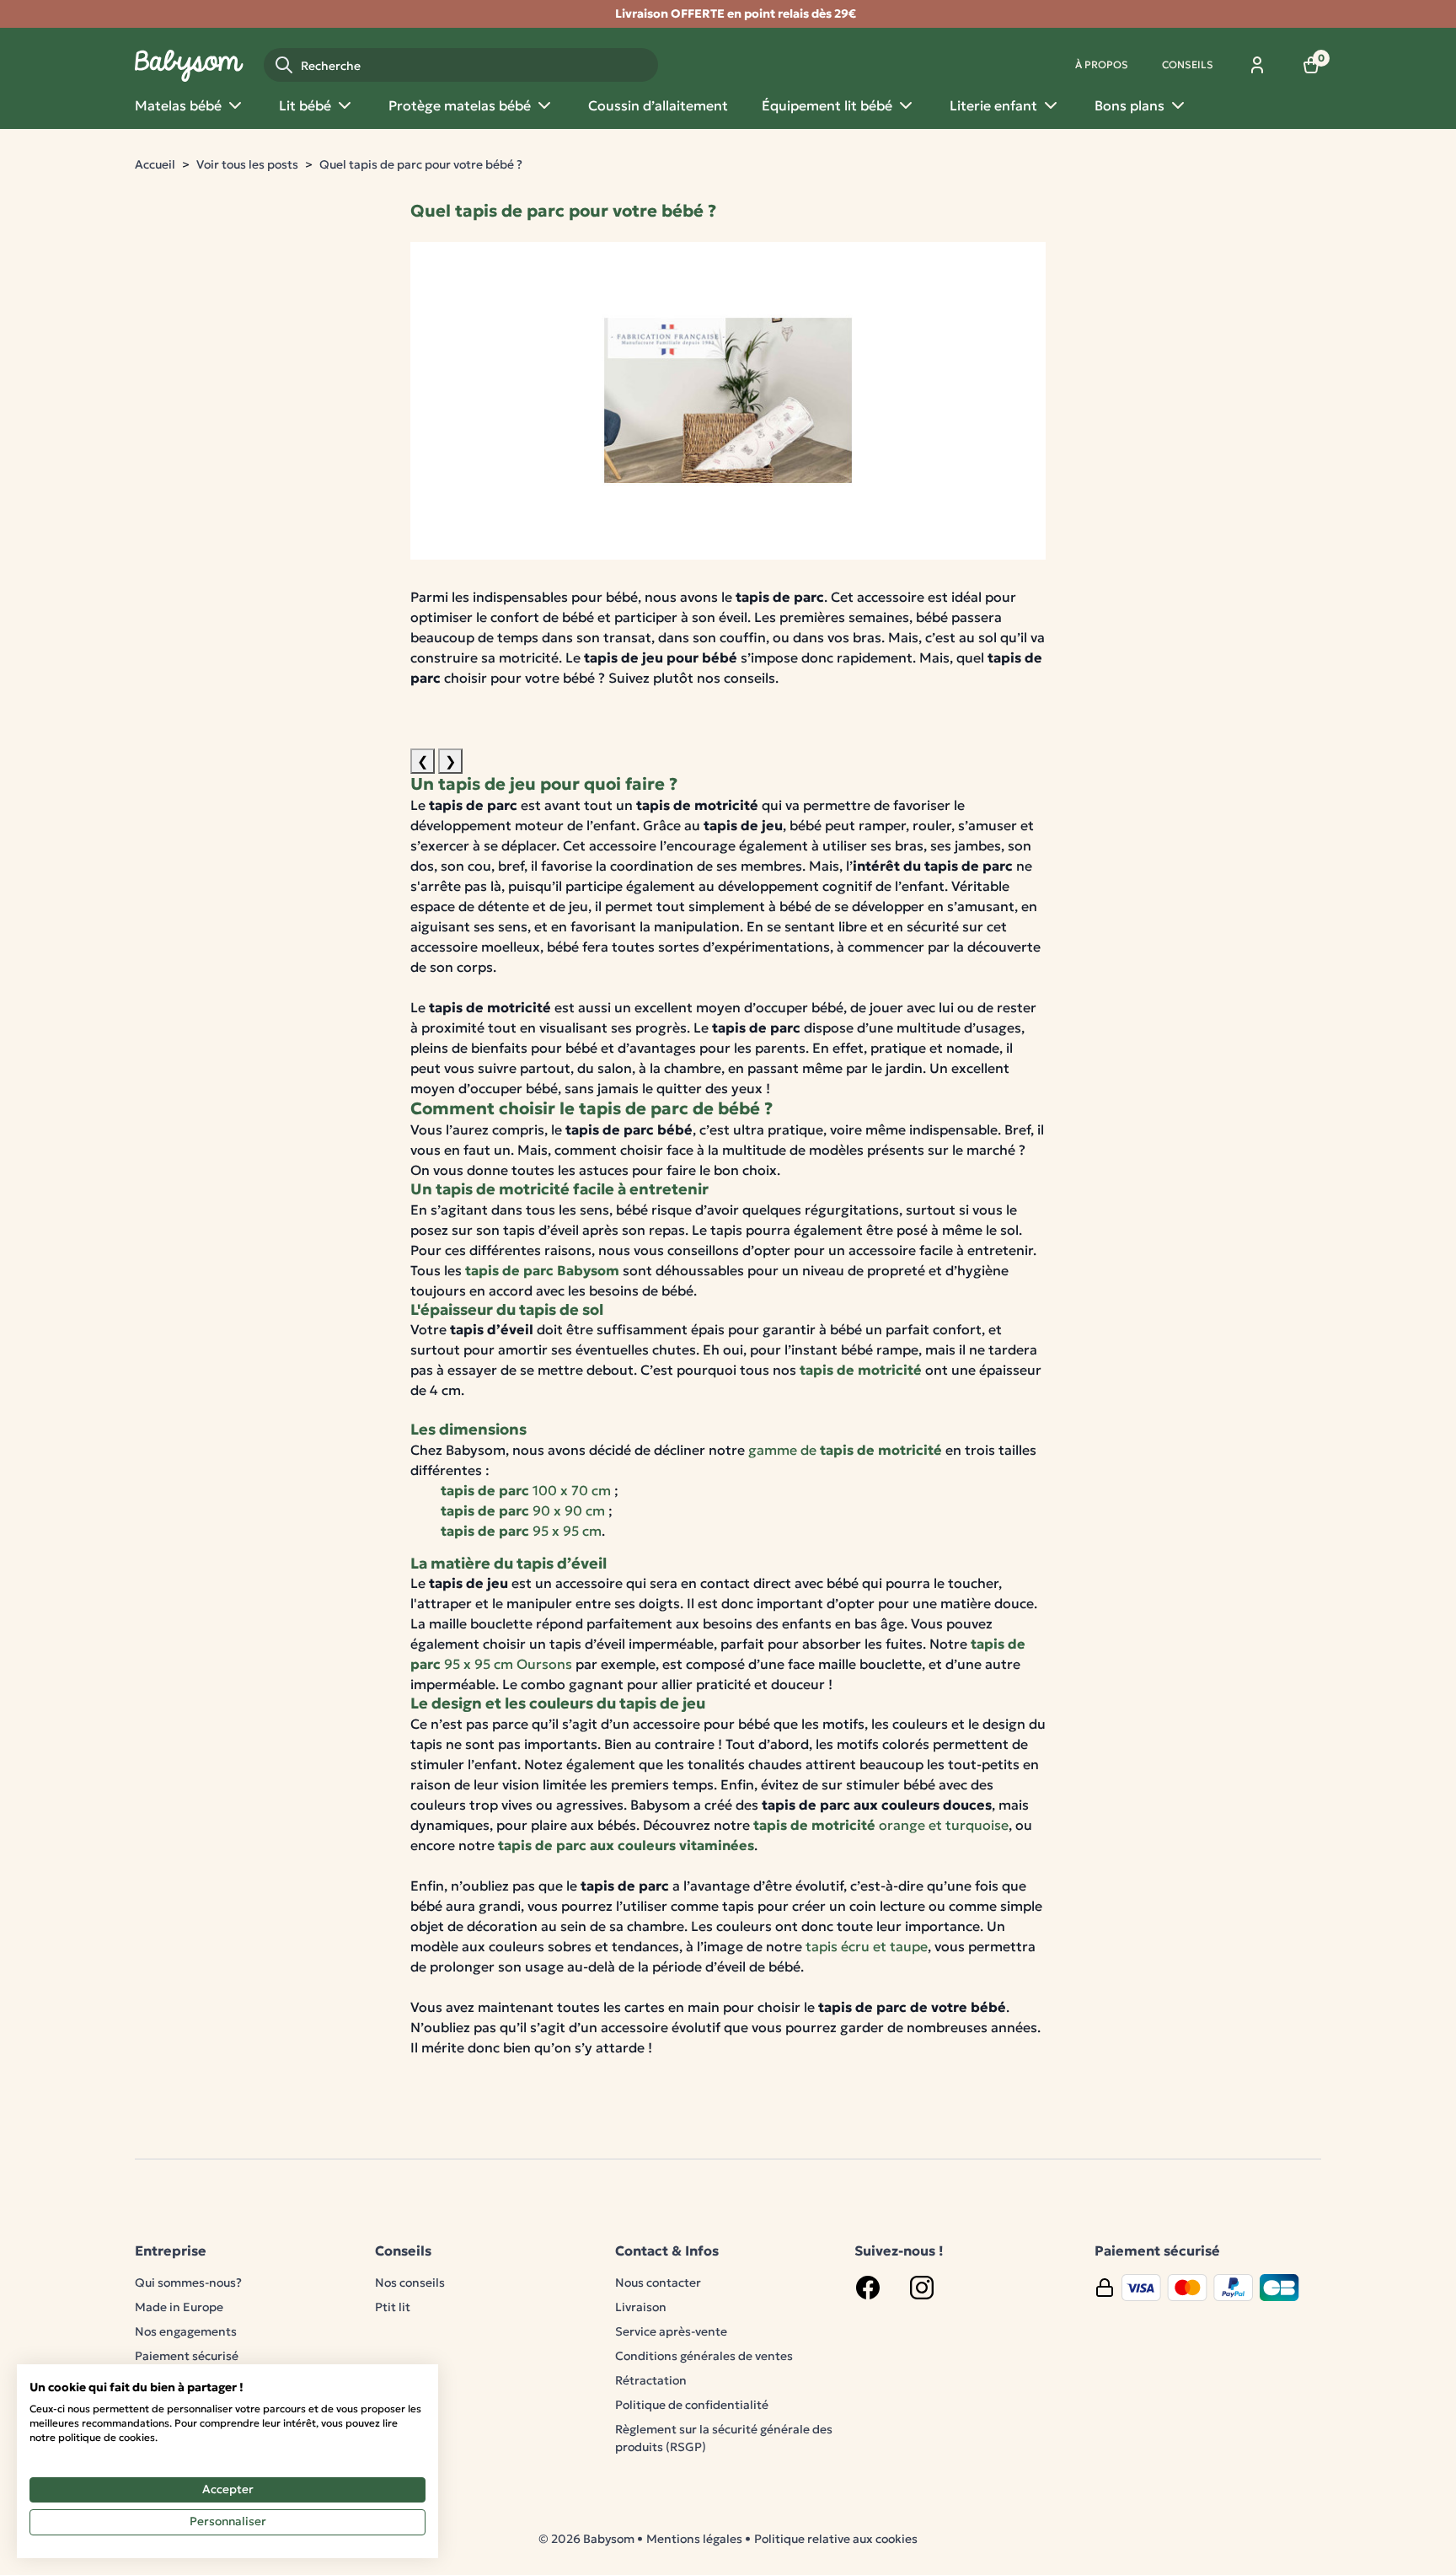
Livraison (641, 2307)
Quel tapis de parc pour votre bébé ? (421, 164)
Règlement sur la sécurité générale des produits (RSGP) (724, 2438)
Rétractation (651, 2380)
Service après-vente (671, 2331)
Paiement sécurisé (187, 2356)
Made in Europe (179, 2307)
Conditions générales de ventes (704, 2356)
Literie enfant (993, 105)
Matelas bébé (178, 105)
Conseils (1188, 64)
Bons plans (1129, 105)
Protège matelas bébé (460, 105)
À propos (1102, 64)
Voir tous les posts (247, 164)
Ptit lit (393, 2307)
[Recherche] (284, 65)
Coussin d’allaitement (658, 105)
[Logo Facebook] (868, 2288)
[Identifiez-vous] (1257, 65)
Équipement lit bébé (827, 105)
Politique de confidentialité (692, 2405)
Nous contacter (658, 2283)
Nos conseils (410, 2283)
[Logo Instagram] (922, 2288)
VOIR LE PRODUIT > (474, 698)
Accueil (155, 164)
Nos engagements (186, 2331)
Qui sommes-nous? (188, 2283)
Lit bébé (305, 105)
